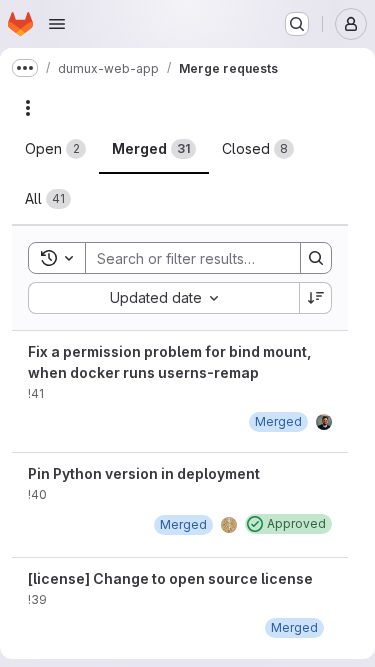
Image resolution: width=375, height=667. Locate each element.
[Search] (316, 258)
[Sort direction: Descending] (316, 298)
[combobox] (163, 298)
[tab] (55, 149)
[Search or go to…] (297, 24)
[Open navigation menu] (57, 24)
